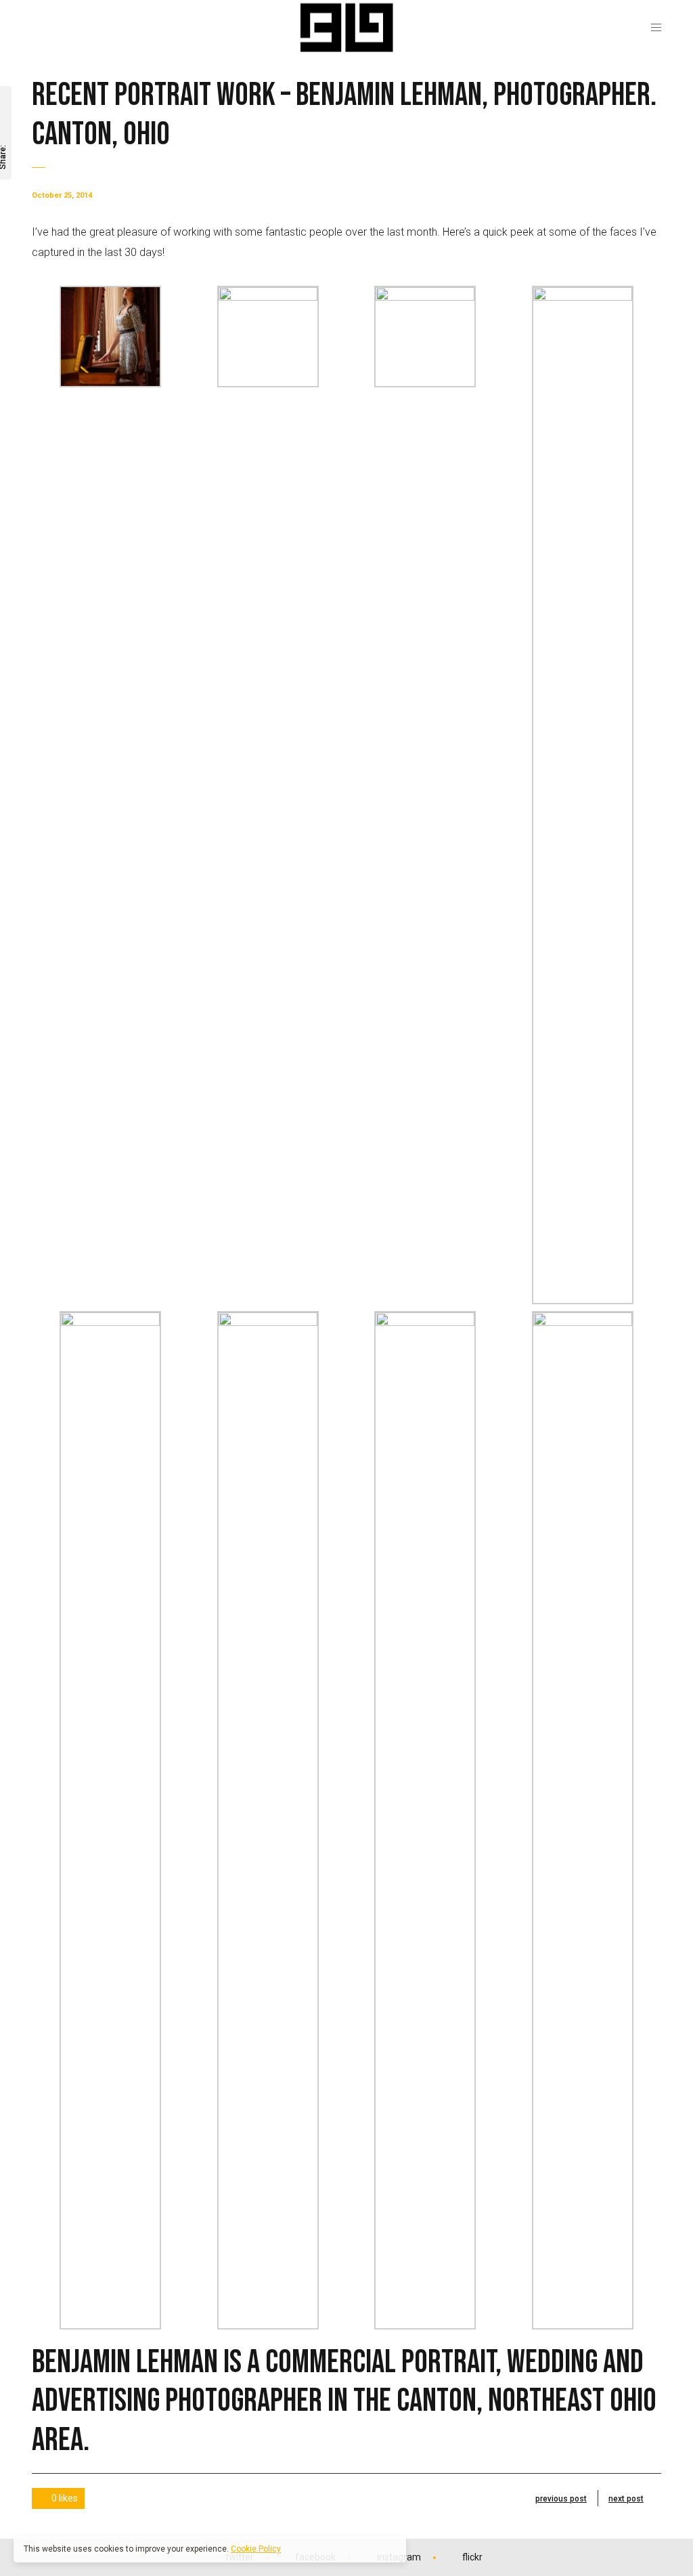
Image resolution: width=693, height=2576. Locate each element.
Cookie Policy (256, 2549)
